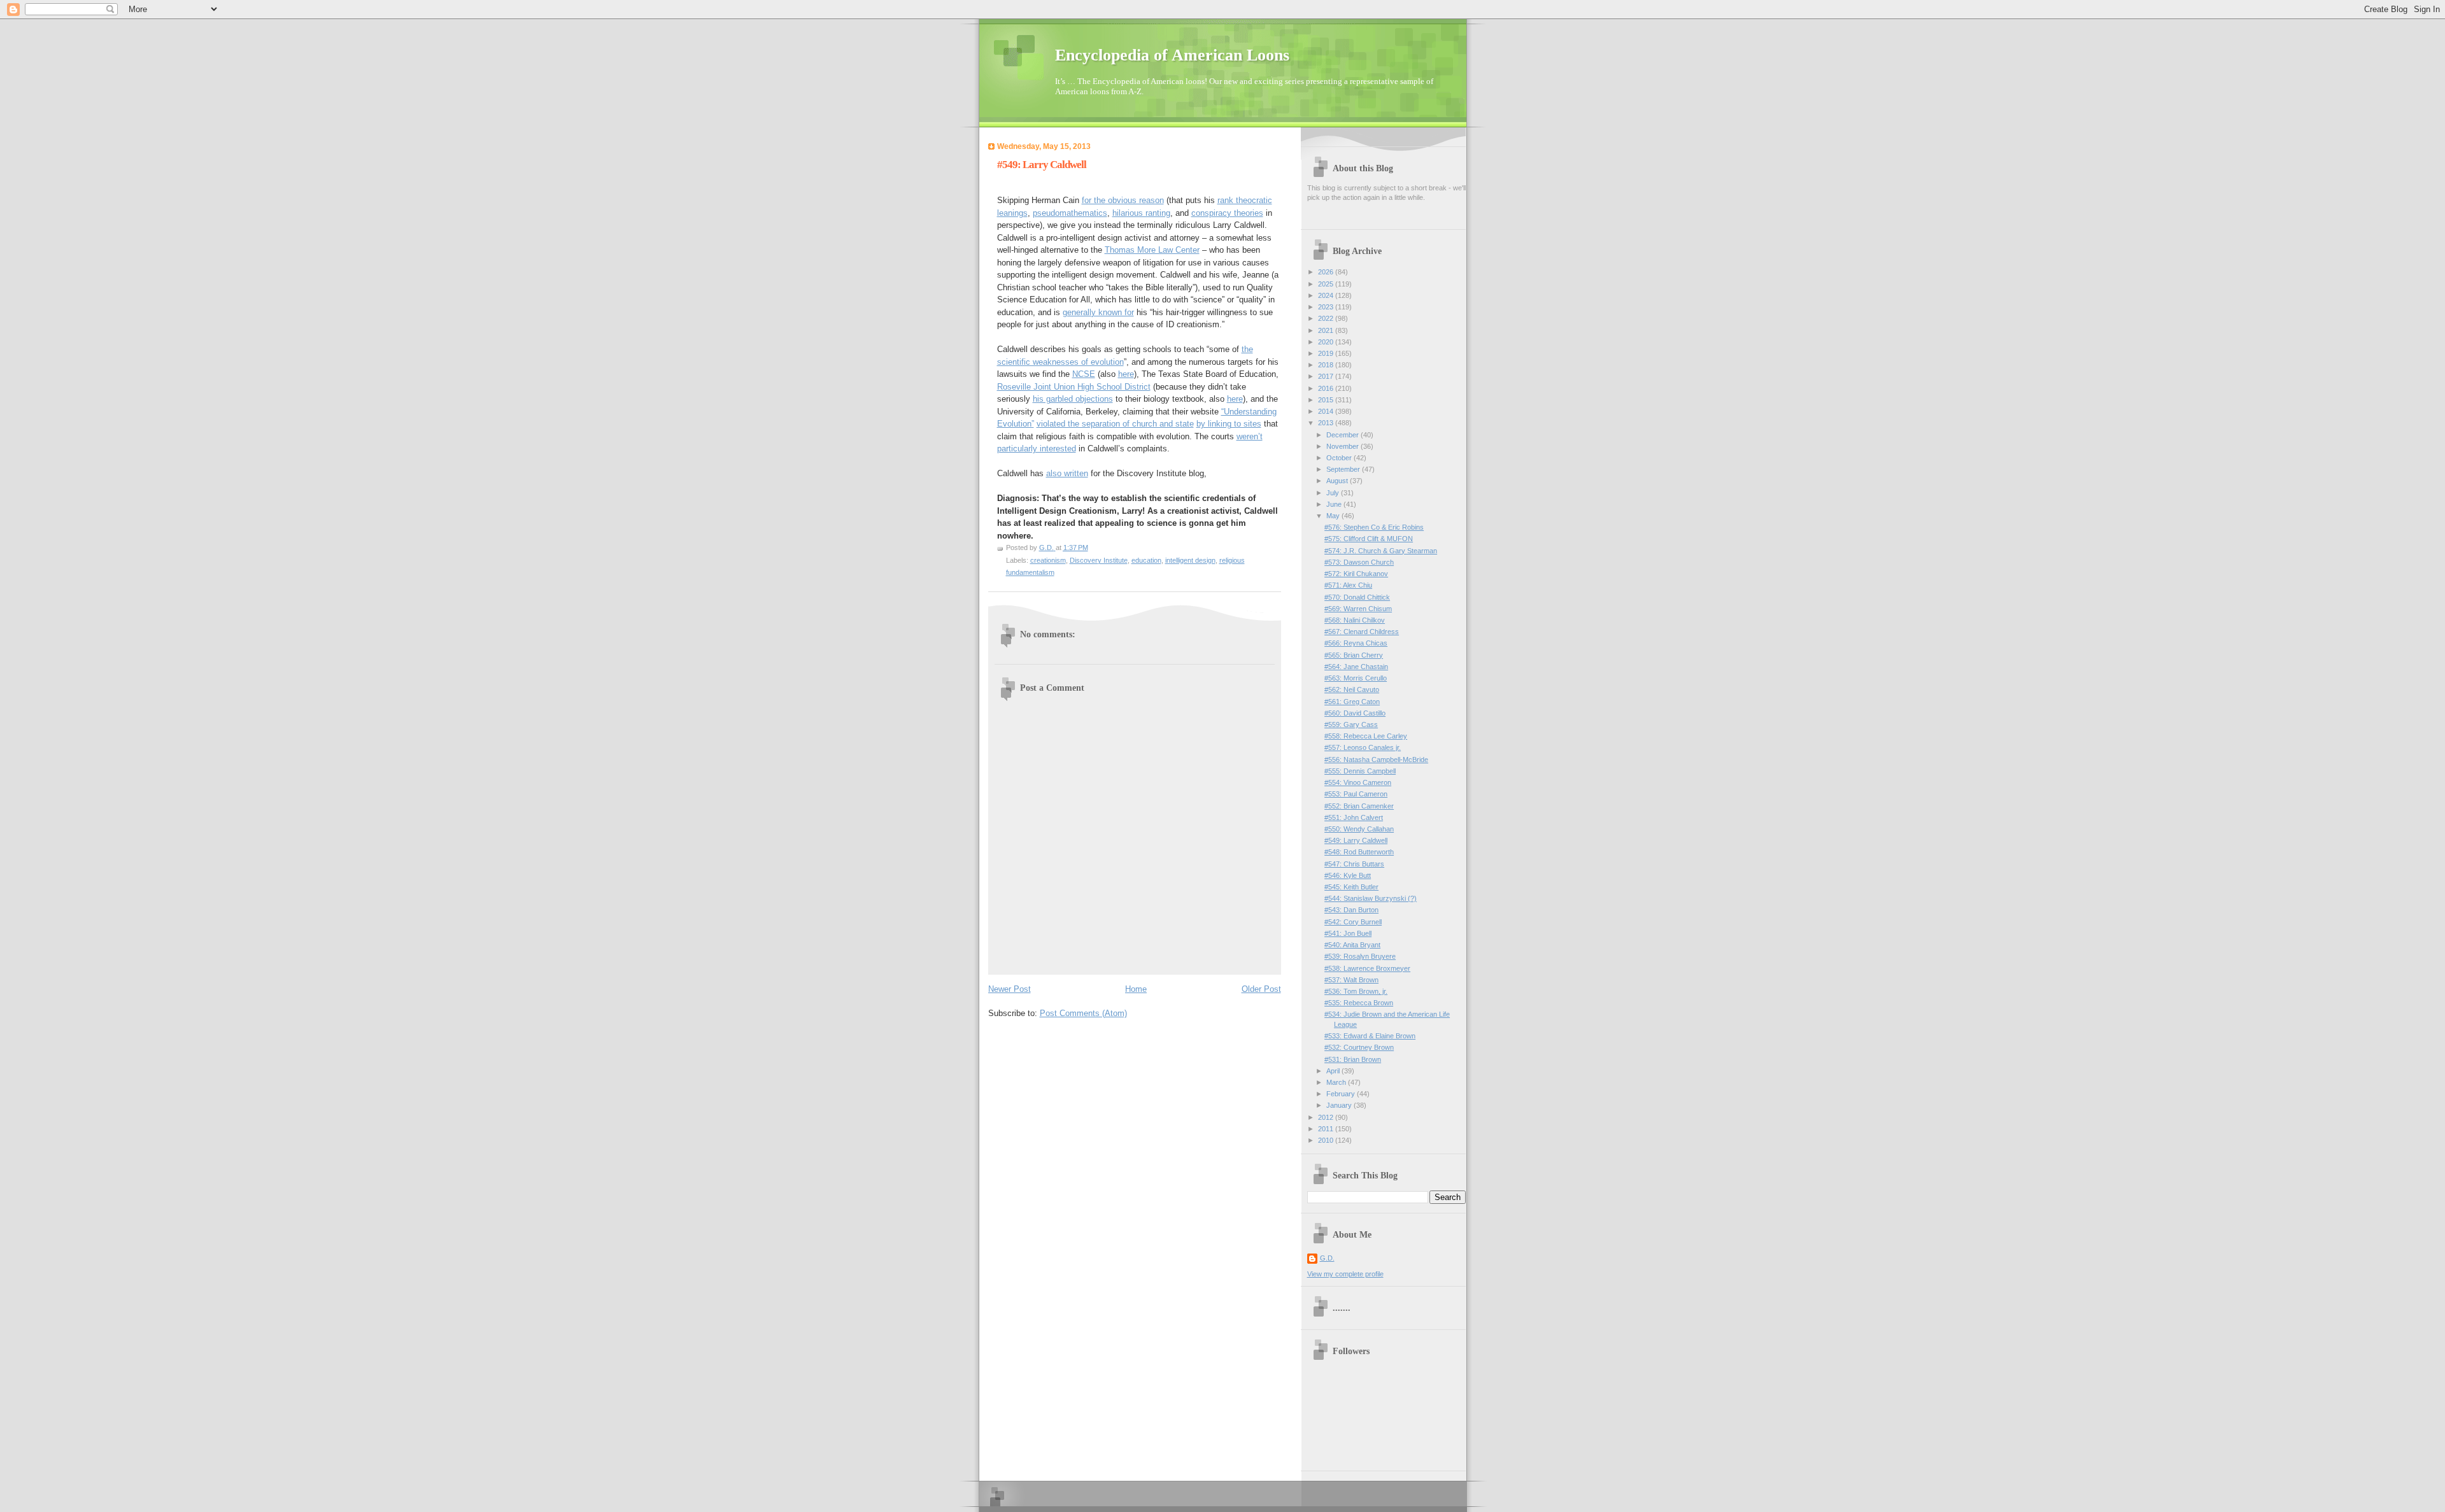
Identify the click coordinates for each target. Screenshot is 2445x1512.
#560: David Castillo (1355, 713)
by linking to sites (1229, 424)
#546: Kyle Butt (1348, 875)
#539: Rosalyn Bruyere (1360, 956)
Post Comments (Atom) (1083, 1013)
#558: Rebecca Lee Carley (1366, 736)
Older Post (1261, 989)
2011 (1327, 1129)
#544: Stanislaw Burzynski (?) (1371, 898)
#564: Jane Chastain (1356, 667)
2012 (1327, 1117)
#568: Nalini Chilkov (1355, 620)
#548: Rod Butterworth (1359, 852)
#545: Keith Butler (1351, 887)
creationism (1048, 560)
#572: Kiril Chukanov (1356, 574)
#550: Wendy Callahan (1359, 829)
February (1342, 1094)
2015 (1327, 400)
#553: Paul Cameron (1356, 794)
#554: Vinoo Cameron (1358, 782)
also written (1067, 473)
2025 (1327, 284)
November (1343, 446)
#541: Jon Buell (1348, 933)
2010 (1327, 1140)
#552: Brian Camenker (1359, 806)
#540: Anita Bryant (1352, 945)
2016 (1327, 388)
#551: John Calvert (1354, 817)
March (1337, 1082)
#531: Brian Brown (1353, 1059)
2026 (1327, 272)
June (1335, 504)
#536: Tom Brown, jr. (1356, 991)
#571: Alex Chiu (1348, 585)
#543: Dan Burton (1351, 910)
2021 (1327, 330)
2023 (1327, 307)
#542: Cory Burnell (1353, 922)
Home (1136, 989)
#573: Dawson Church (1359, 562)
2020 (1327, 342)
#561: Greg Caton (1352, 702)
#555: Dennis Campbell (1360, 771)
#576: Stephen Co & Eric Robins (1374, 527)
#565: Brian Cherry (1354, 655)
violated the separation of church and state (1115, 424)
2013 (1327, 423)
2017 (1327, 376)
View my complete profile (1345, 1274)
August (1338, 481)
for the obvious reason (1123, 200)
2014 (1327, 411)
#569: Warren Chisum (1358, 609)
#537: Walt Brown (1351, 980)
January (1340, 1105)
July (1334, 493)
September (1344, 469)
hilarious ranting (1141, 213)
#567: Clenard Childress (1362, 632)
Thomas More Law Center (1152, 250)
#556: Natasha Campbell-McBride (1376, 760)
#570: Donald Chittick (1357, 597)
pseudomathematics (1070, 213)
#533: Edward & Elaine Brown (1370, 1036)
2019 (1327, 353)
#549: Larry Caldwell (1356, 840)
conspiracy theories (1227, 213)
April (1334, 1071)
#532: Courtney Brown (1359, 1047)
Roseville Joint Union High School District (1074, 387)
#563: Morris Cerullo (1356, 678)
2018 (1327, 365)
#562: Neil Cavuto (1352, 689)
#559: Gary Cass (1351, 724)
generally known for (1098, 312)
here (1126, 374)
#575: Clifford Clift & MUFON (1369, 539)
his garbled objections (1073, 399)
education (1146, 560)
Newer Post (1010, 989)
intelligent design (1190, 560)
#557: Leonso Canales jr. (1363, 747)
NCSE (1084, 374)
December (1343, 435)
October (1340, 458)
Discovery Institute (1099, 560)
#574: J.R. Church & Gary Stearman (1381, 551)
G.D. (1327, 1258)
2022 (1327, 318)
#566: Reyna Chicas (1356, 643)
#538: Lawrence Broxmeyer (1367, 968)
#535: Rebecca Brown (1359, 1003)
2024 (1327, 295)
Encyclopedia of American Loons (1172, 55)
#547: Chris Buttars (1354, 864)
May (1334, 516)
